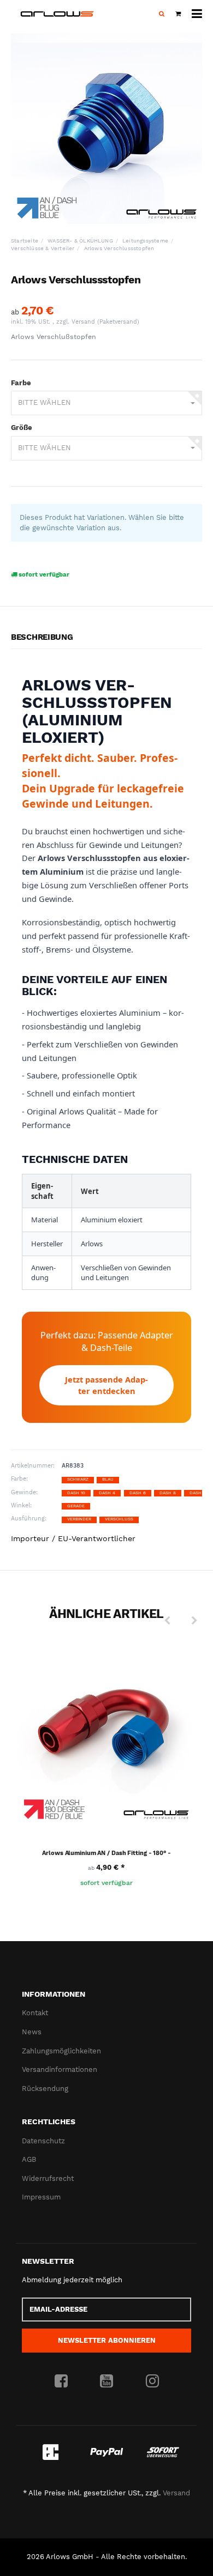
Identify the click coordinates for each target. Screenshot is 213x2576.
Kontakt (35, 2013)
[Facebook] (61, 2381)
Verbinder (79, 1519)
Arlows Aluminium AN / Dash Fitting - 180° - (106, 1853)
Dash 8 (168, 1493)
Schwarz (78, 1479)
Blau (108, 1479)
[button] (106, 403)
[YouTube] (106, 2381)
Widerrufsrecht (48, 2178)
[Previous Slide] (167, 1621)
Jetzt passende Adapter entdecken (106, 1385)
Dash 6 (138, 1493)
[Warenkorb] (178, 14)
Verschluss (119, 1519)
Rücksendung (45, 2089)
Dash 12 (199, 1493)
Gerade (76, 1506)
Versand (84, 322)
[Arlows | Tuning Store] (57, 14)
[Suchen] (162, 14)
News (32, 2032)
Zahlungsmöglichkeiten (61, 2051)
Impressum (41, 2197)
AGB (29, 2159)
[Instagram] (152, 2381)
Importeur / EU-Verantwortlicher (73, 1538)
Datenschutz (43, 2141)
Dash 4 (107, 1493)
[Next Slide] (194, 1621)
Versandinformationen (60, 2069)
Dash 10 (76, 1493)
